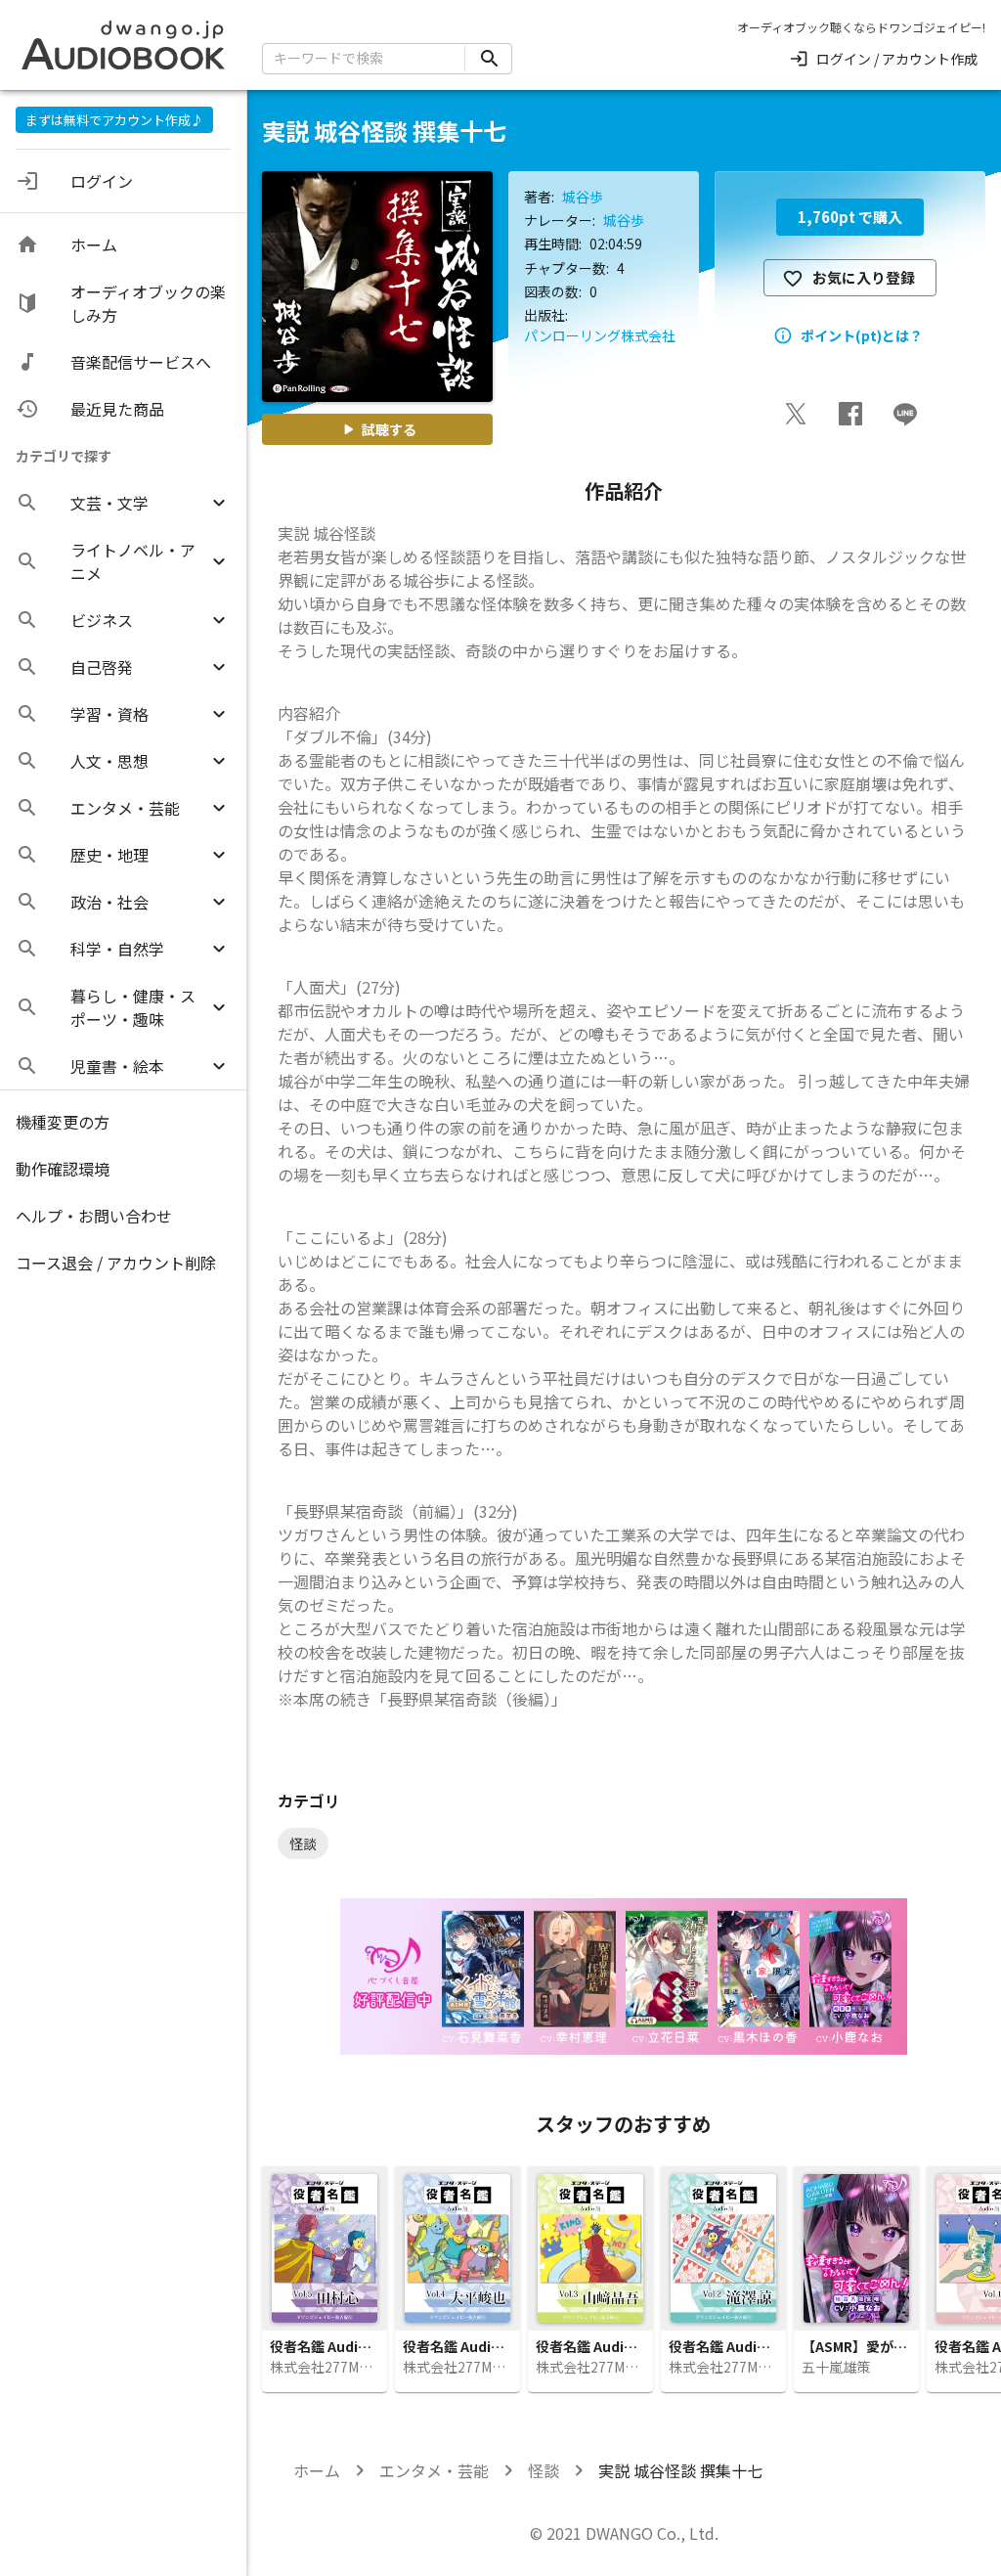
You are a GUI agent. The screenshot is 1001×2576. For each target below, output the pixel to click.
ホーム (317, 2470)
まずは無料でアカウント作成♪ (114, 120)
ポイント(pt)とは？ (862, 335)
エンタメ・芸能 (434, 2470)
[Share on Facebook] (850, 414)
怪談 (544, 2470)
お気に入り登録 (864, 277)
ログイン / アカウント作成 (897, 59)
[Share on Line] (905, 414)
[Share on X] (796, 414)
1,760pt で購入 (850, 217)
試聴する (389, 429)
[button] (123, 503)
